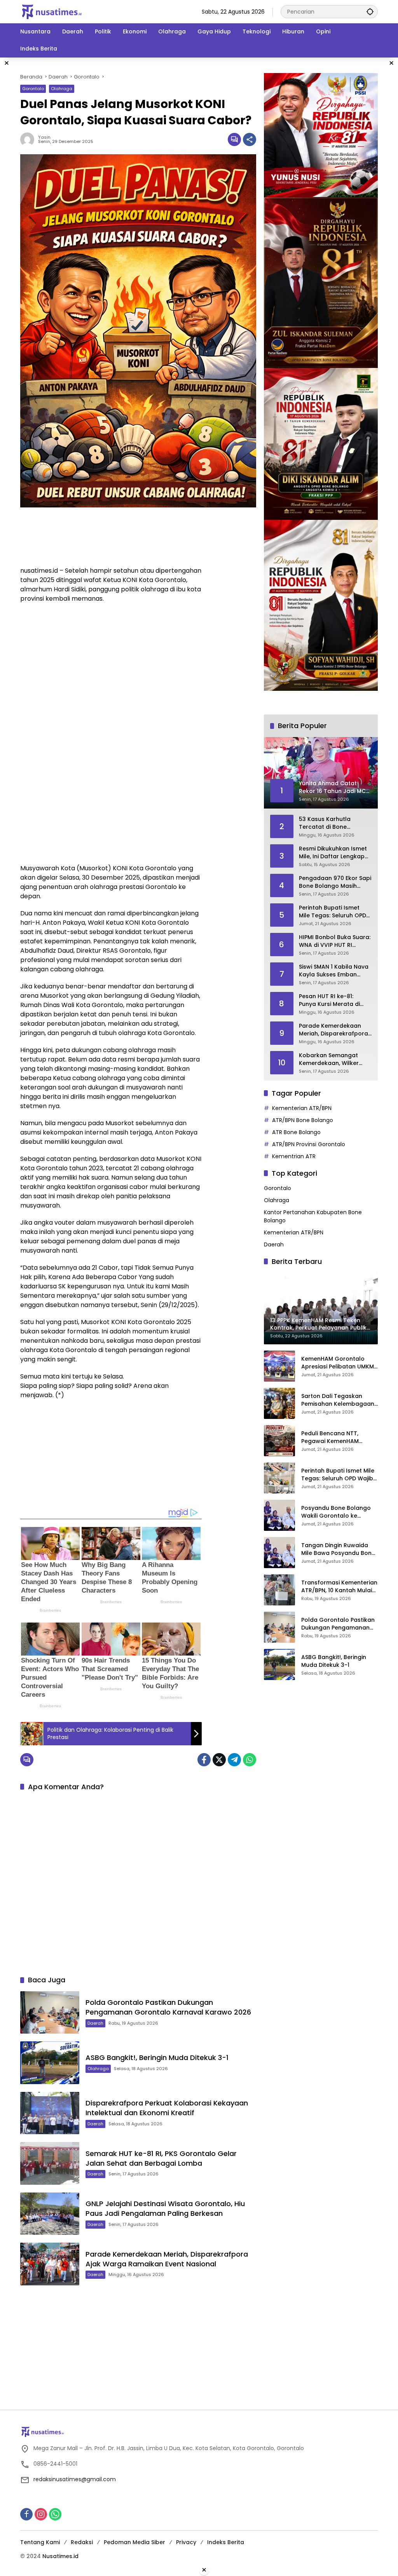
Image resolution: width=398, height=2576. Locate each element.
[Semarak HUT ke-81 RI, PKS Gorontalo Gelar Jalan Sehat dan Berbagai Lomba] (50, 2163)
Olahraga (62, 89)
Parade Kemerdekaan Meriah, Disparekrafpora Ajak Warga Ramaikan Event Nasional (167, 2259)
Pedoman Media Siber (134, 2542)
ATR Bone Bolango (296, 1132)
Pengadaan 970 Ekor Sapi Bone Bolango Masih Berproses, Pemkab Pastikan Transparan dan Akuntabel (335, 882)
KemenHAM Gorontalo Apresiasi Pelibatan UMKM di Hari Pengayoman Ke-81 (338, 1363)
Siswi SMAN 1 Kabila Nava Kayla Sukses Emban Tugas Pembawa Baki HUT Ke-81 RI (334, 971)
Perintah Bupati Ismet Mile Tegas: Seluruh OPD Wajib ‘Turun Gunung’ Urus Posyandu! (333, 912)
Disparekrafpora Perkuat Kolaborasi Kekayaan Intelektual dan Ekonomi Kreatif (167, 2108)
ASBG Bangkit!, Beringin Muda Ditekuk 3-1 (157, 2057)
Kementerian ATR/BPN (302, 1108)
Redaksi (82, 2542)
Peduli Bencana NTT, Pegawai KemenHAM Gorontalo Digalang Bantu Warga (339, 1437)
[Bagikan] (250, 139)
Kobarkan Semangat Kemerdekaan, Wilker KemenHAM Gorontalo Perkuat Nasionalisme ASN (331, 1059)
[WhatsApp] (250, 1760)
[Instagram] (41, 2514)
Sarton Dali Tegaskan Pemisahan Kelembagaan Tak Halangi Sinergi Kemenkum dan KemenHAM (338, 1400)
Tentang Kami (40, 2542)
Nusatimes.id (60, 2556)
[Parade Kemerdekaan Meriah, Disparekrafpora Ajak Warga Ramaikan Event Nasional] (50, 2264)
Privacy (186, 2542)
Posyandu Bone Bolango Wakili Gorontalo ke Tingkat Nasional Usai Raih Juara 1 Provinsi (339, 1512)
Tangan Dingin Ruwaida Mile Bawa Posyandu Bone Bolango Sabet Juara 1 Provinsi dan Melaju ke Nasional (338, 1549)
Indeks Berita (226, 2542)
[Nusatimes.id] (52, 11)
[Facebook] (204, 1760)
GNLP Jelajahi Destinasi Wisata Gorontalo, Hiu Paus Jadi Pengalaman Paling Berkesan (165, 2208)
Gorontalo (33, 89)
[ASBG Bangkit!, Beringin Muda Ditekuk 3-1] (50, 2063)
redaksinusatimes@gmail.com (75, 2479)
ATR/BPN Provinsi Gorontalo (309, 1144)
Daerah (95, 2023)
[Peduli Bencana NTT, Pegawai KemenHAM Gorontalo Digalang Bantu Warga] (279, 1441)
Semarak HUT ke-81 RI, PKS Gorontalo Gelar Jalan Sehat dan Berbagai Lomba (161, 2158)
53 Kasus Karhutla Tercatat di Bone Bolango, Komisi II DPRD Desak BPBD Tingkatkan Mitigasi (332, 823)
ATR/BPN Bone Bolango (303, 1120)
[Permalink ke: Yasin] (29, 139)
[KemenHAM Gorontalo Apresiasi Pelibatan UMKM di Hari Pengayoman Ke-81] (279, 1366)
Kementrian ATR (294, 1156)
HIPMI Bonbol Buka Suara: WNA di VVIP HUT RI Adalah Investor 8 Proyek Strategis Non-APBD (335, 941)
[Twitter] (219, 1760)
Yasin (44, 137)
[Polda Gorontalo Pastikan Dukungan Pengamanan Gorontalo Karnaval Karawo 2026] (50, 2013)
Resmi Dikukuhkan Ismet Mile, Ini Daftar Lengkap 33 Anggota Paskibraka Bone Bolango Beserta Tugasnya (333, 853)
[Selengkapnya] (199, 2432)
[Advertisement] (111, 527)
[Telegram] (234, 1760)
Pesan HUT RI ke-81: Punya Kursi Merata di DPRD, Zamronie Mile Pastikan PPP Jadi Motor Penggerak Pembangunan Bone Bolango (333, 1000)
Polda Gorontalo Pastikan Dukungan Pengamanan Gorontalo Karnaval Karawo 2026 (168, 2007)
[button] (370, 11)
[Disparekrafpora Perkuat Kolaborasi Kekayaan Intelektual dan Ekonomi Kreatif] (50, 2113)
